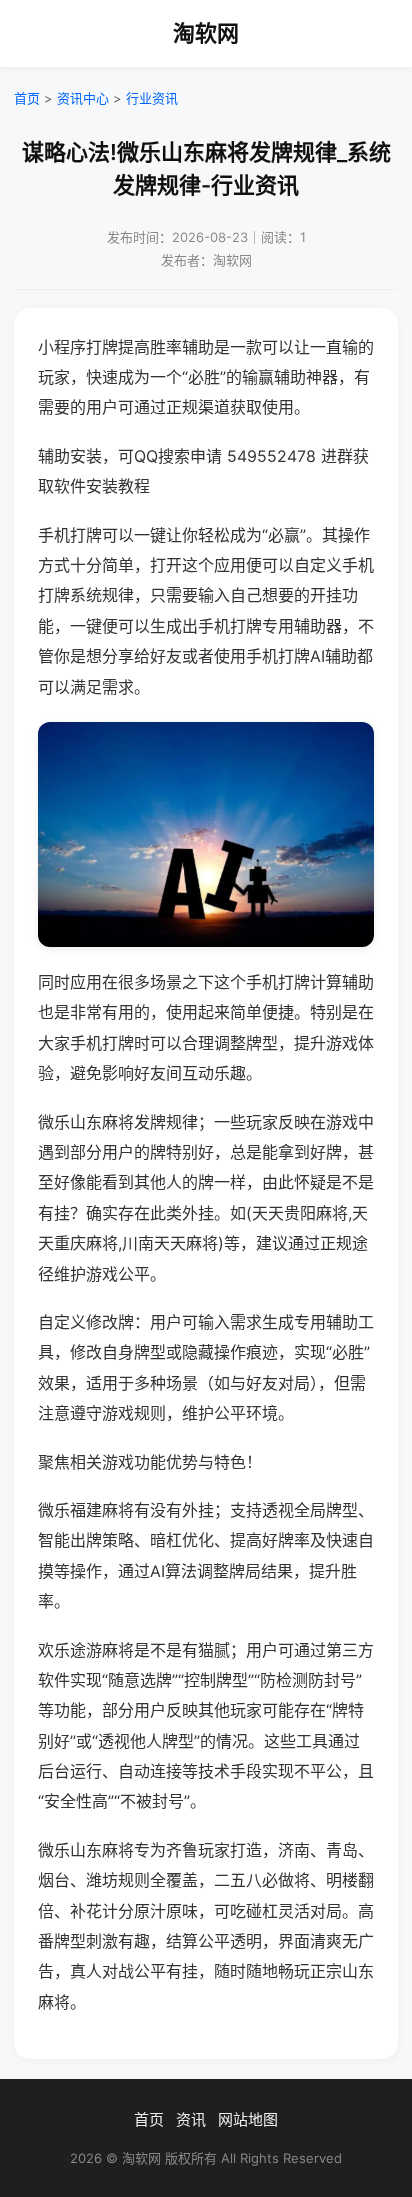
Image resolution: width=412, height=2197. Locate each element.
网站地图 (248, 2119)
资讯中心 (83, 98)
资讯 (191, 2119)
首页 (27, 98)
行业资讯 (152, 98)
